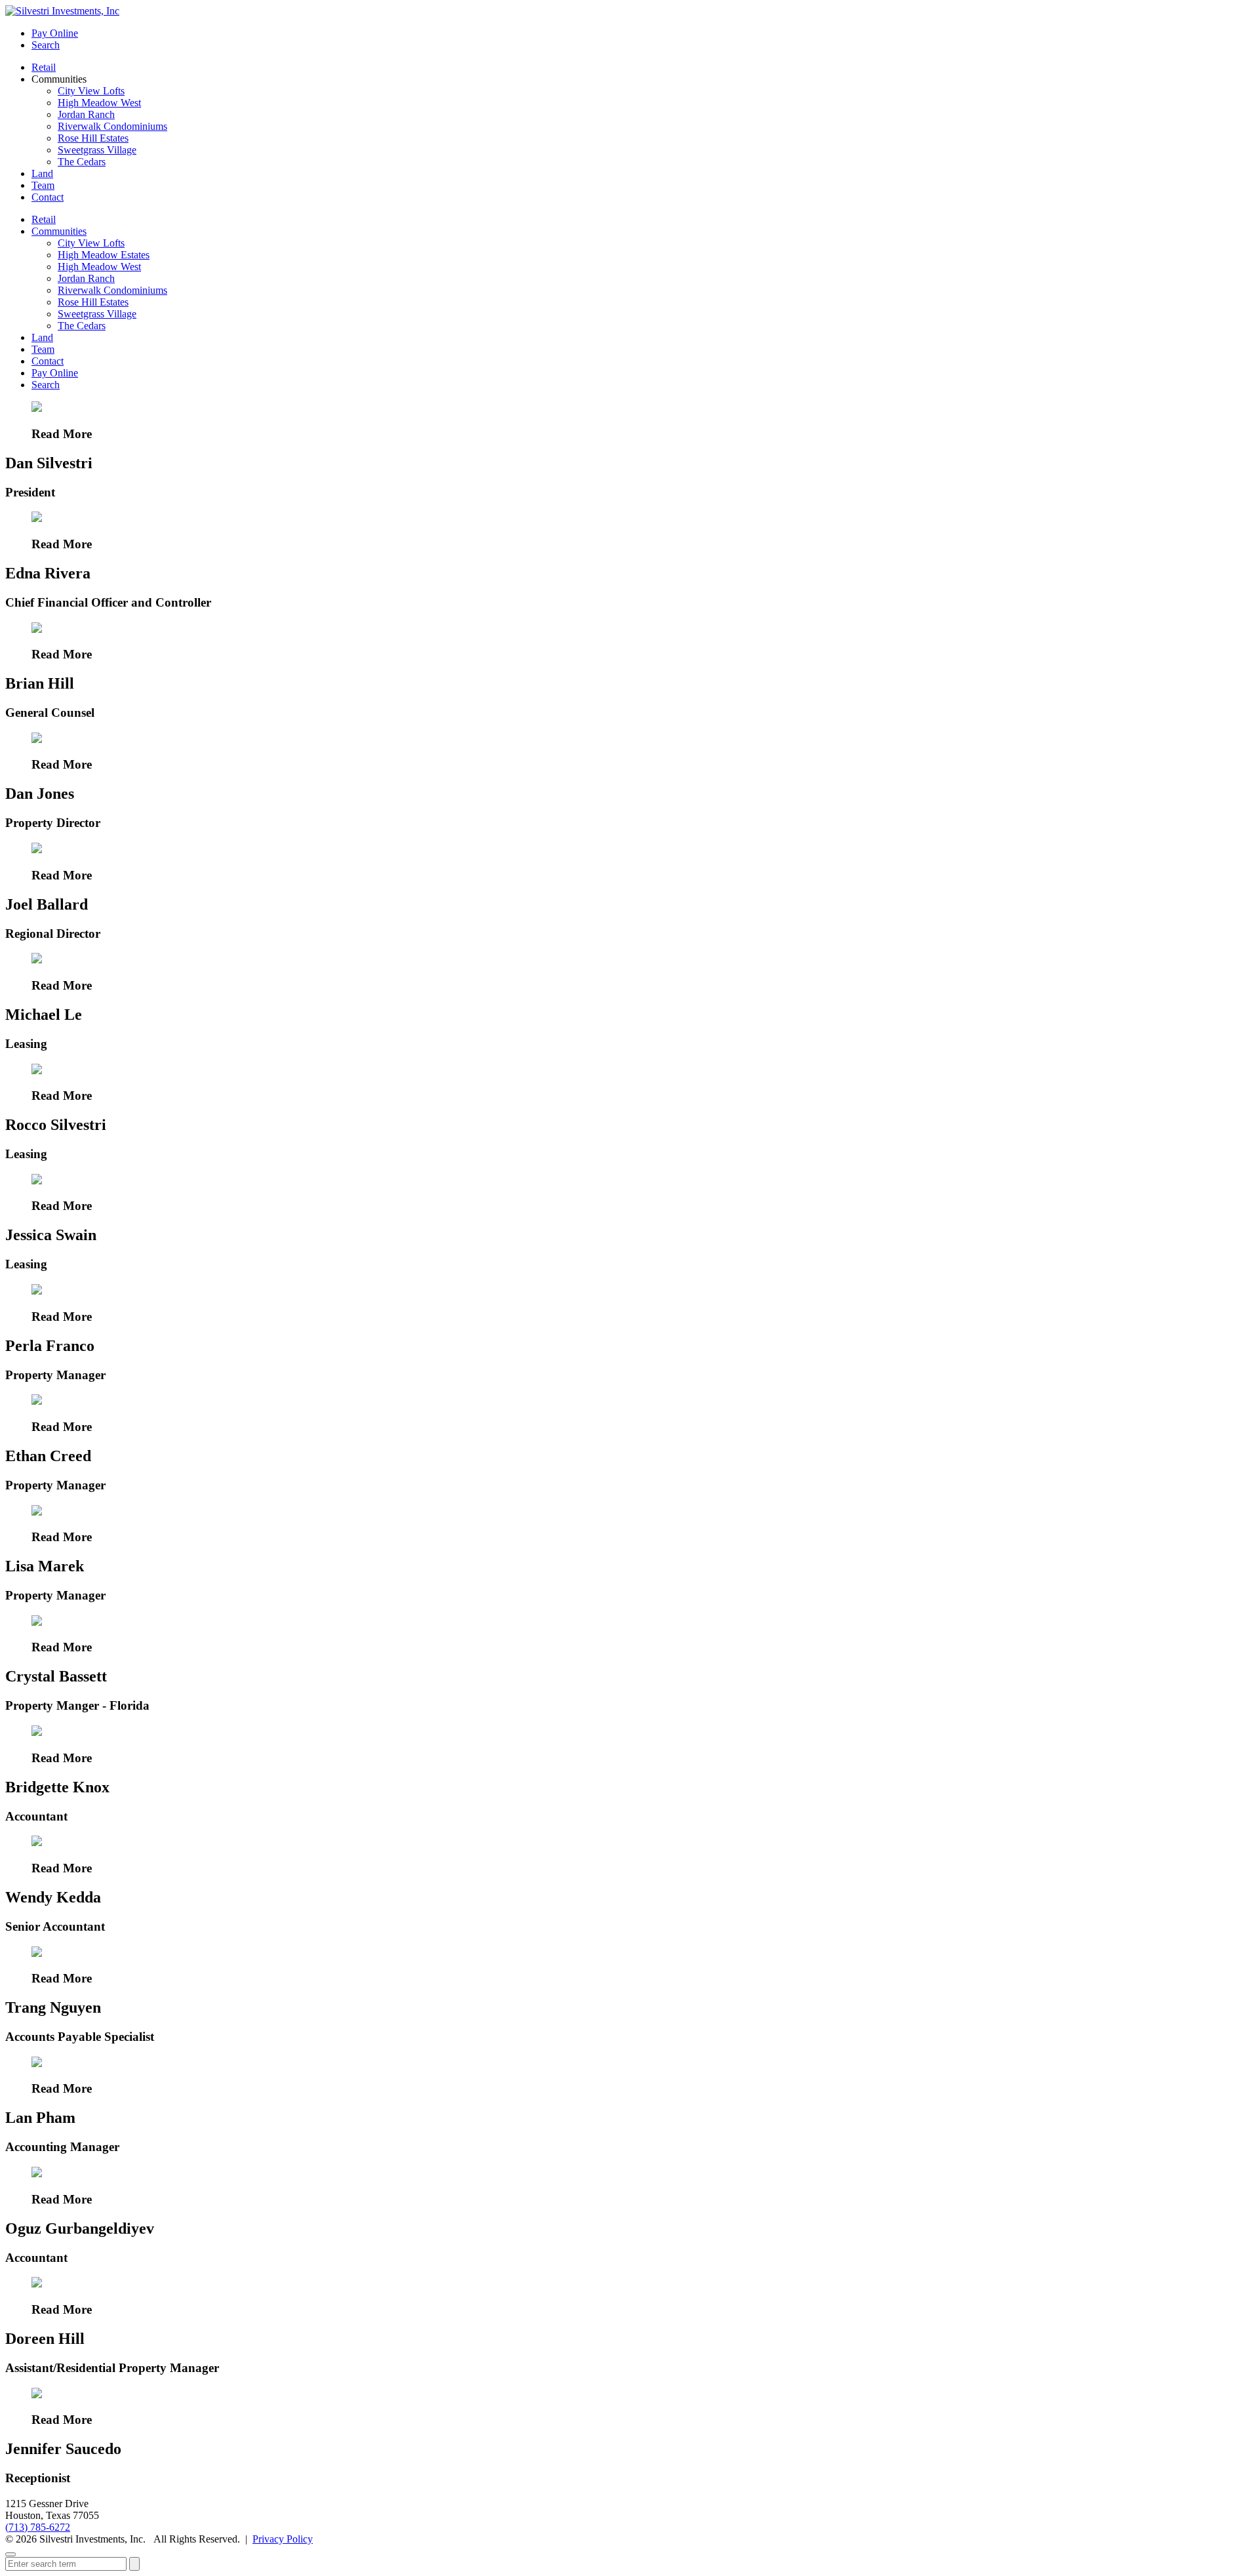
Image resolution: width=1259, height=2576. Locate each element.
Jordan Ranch (86, 114)
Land (42, 173)
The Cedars (82, 162)
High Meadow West (99, 103)
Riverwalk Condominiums (112, 126)
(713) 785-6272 (38, 2527)
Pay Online (55, 33)
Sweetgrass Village (97, 150)
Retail (44, 67)
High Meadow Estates (104, 255)
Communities (59, 231)
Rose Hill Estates (93, 138)
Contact (48, 197)
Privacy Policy (283, 2539)
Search (46, 45)
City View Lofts (91, 91)
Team (43, 185)
